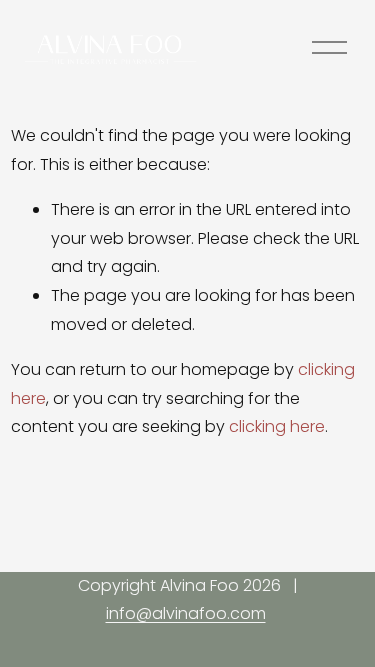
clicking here (277, 426)
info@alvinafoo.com (186, 613)
